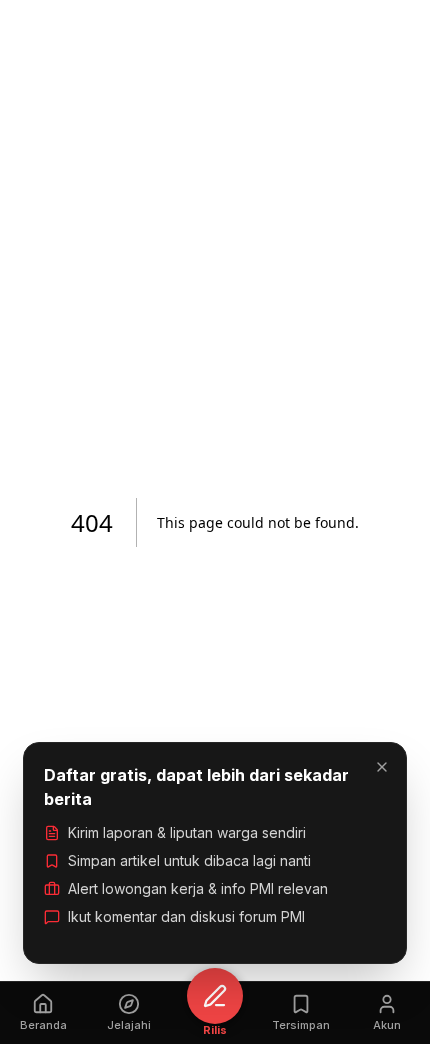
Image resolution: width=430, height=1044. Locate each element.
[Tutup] (382, 767)
